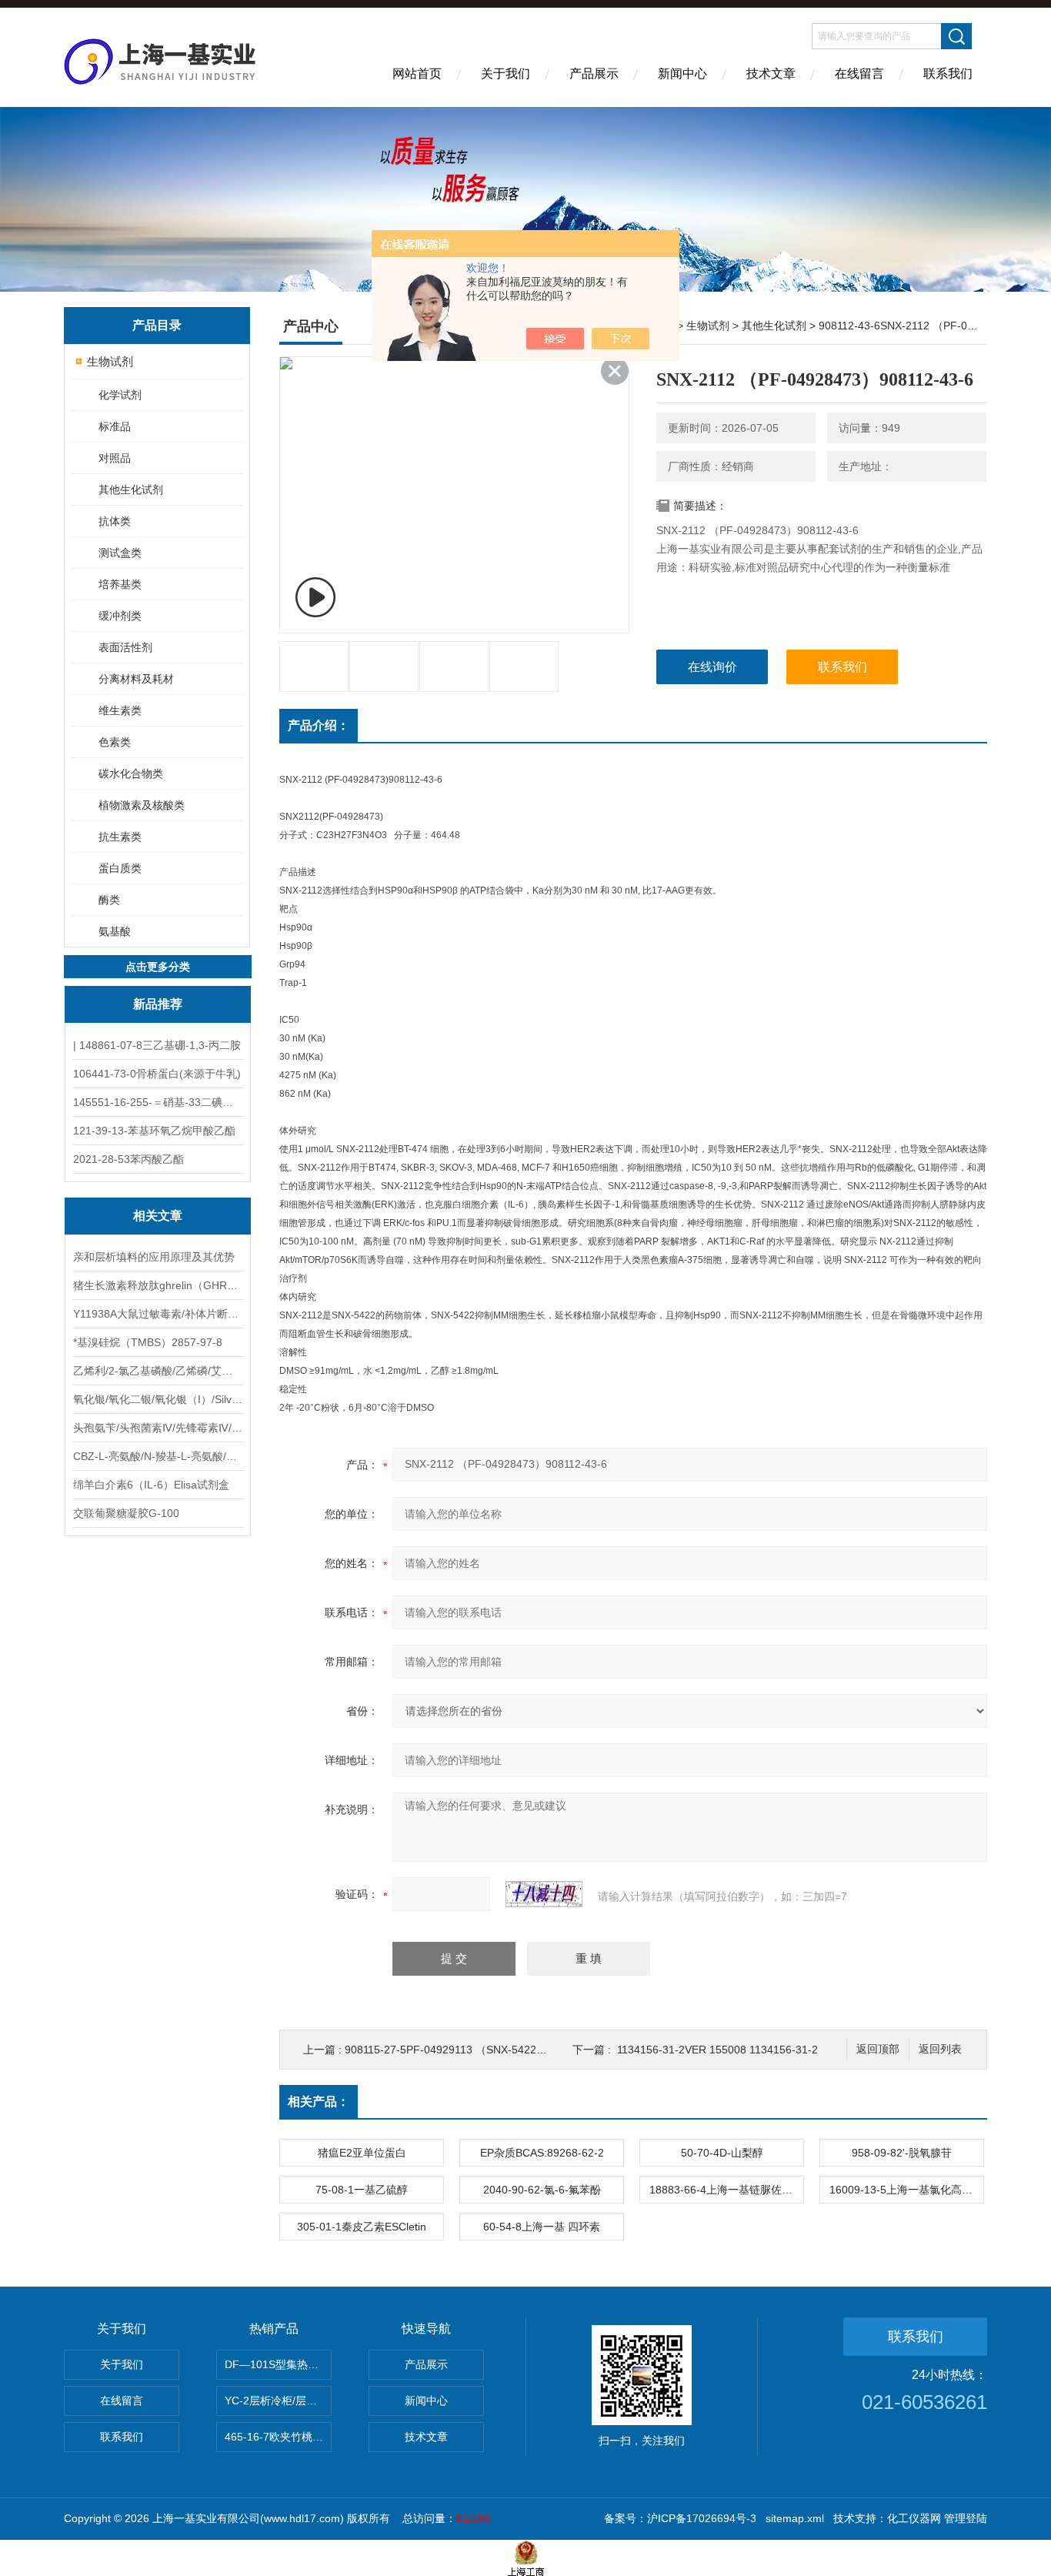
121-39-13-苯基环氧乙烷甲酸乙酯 (154, 1131)
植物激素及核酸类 (142, 805)
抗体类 (115, 521)
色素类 (115, 742)
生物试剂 (110, 361)
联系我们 (948, 74)
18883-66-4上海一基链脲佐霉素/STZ (726, 2190)
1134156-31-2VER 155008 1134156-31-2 (717, 2050)
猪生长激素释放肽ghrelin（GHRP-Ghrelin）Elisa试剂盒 (158, 1285)
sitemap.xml (795, 2518)
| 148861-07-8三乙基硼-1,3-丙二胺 (157, 1045)
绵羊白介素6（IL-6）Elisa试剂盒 (151, 1485)
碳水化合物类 (131, 773)
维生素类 (120, 710)
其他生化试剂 (131, 489)
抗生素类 (120, 837)
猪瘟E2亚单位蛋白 (362, 2153)
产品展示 (594, 74)
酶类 (109, 900)
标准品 (115, 426)
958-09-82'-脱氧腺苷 (902, 2153)
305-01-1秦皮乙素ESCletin (362, 2227)
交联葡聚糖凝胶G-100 (126, 1513)
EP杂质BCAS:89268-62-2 (542, 2153)
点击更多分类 (158, 967)
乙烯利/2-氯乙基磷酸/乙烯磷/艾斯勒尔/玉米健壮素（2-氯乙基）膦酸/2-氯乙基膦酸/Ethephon (158, 1371)
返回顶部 (878, 2049)
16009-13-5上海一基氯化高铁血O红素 (906, 2190)
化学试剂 (120, 395)
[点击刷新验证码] (544, 1894)
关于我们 (505, 74)
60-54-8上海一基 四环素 (542, 2227)
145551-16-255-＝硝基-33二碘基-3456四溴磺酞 (158, 1102)
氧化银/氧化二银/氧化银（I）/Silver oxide (158, 1399)
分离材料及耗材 (136, 679)
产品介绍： (319, 725)
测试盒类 (120, 553)
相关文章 (158, 1216)
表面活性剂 (125, 647)
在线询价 (712, 667)
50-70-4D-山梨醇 (722, 2153)
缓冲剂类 (120, 616)
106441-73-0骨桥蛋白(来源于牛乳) (157, 1074)
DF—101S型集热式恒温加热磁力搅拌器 (278, 2364)
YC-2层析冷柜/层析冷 (276, 2401)
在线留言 (859, 74)
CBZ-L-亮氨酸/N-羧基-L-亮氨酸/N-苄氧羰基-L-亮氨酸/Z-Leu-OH (158, 1456)
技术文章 (771, 74)
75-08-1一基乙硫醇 (362, 2190)
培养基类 (120, 584)
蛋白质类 (120, 868)
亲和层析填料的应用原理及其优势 (154, 1257)
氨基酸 (115, 931)
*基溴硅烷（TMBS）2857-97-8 (148, 1342)
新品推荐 (158, 1004)
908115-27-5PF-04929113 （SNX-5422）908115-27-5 (477, 2050)
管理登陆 (966, 2518)
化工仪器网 (914, 2518)
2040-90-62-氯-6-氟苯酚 (542, 2190)
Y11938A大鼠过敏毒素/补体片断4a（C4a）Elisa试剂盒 (158, 1314)
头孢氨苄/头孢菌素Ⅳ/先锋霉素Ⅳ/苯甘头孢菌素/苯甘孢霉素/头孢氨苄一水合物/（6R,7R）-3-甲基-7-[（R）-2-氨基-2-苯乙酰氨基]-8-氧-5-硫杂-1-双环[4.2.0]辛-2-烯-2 (158, 1428)
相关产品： (319, 2102)
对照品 (115, 458)
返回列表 (940, 2049)
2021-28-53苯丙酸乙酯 (128, 1159)
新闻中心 (682, 74)
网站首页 (417, 74)
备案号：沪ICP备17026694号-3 (680, 2518)
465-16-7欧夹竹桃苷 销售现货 (278, 2437)
